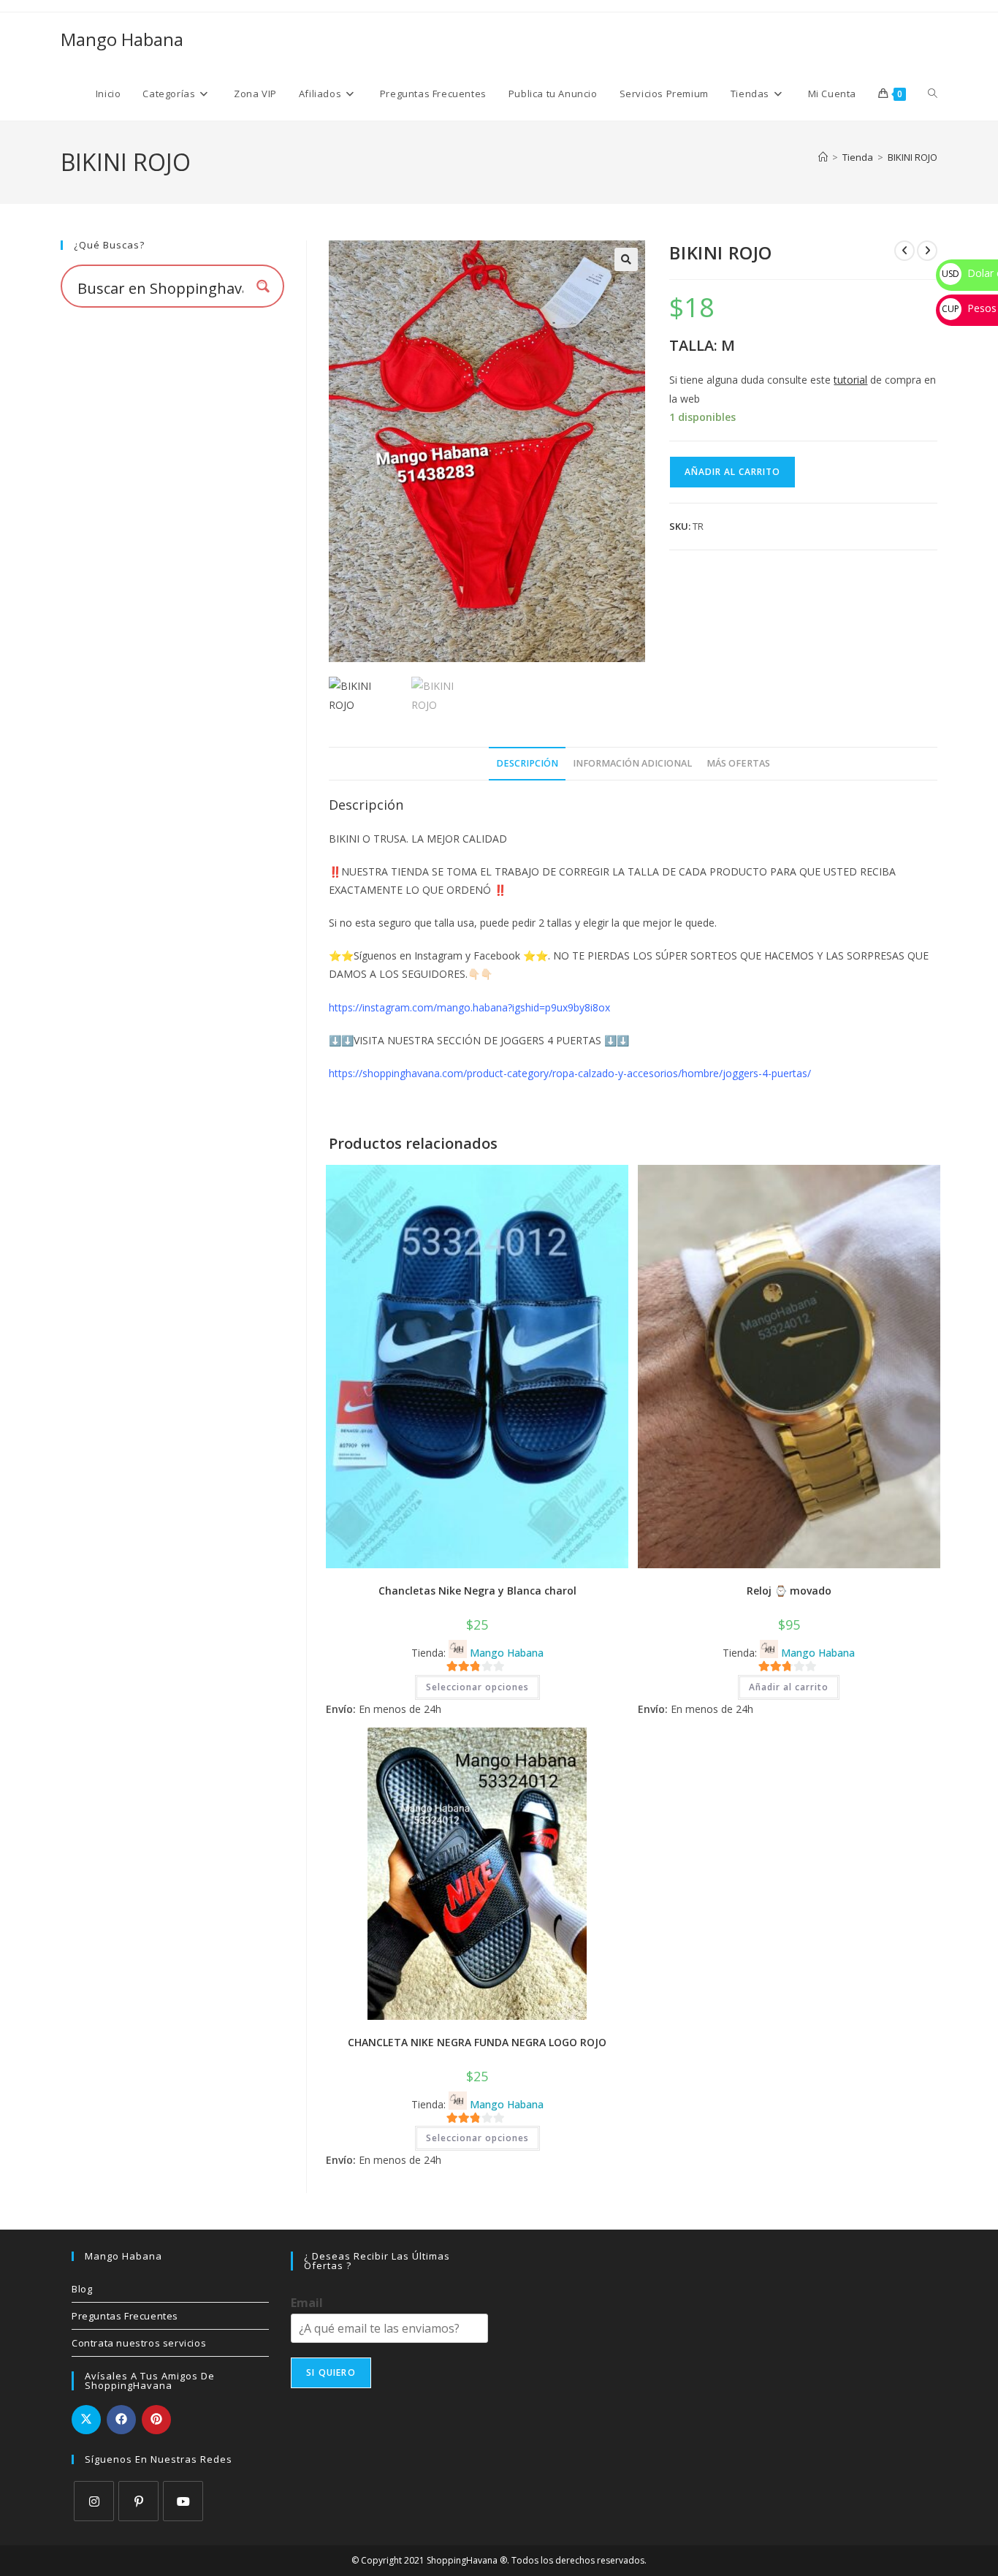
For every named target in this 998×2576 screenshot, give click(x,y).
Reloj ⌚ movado (789, 1591)
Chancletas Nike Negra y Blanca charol (477, 1591)
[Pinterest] (138, 2501)
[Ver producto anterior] (904, 251)
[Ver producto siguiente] (927, 251)
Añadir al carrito (732, 472)
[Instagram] (94, 2501)
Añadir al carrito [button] (789, 1687)
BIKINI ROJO (913, 157)
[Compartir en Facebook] (121, 2420)
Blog (82, 2289)
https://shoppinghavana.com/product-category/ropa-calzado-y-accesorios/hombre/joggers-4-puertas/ (570, 1073)
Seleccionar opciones (477, 1687)
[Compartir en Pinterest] (156, 2420)
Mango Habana (122, 39)
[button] (626, 259)
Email (307, 2303)
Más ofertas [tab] (738, 763)
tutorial (850, 380)
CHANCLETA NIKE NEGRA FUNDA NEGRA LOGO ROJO (477, 2042)
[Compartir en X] (86, 2420)
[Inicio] (823, 157)
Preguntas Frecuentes (125, 2316)
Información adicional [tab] (632, 763)
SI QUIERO (331, 2372)
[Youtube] (183, 2501)
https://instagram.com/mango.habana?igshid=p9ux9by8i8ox (469, 1007)
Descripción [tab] (527, 763)
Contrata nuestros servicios (139, 2343)
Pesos (969, 308)
